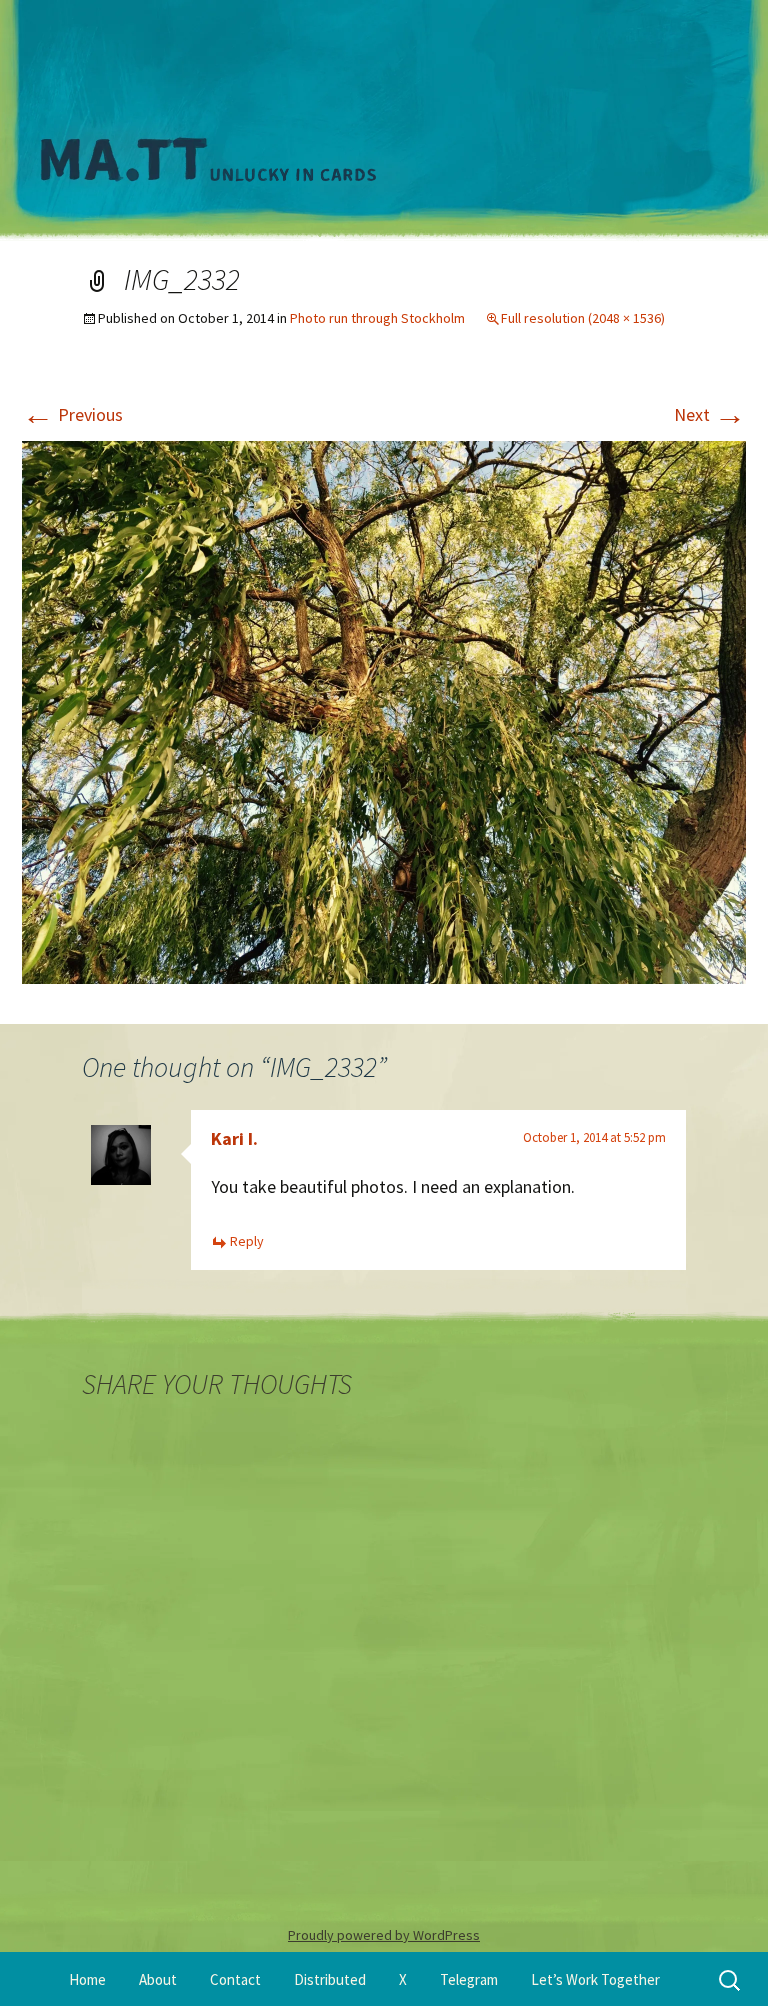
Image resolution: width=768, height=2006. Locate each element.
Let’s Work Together (595, 1979)
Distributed (330, 1979)
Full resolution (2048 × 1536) (583, 318)
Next (710, 414)
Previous (72, 414)
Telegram (469, 1979)
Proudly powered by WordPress (384, 1935)
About (158, 1979)
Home (87, 1979)
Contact (235, 1979)
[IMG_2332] (384, 709)
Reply (247, 1241)
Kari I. (234, 1138)
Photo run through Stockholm (377, 318)
